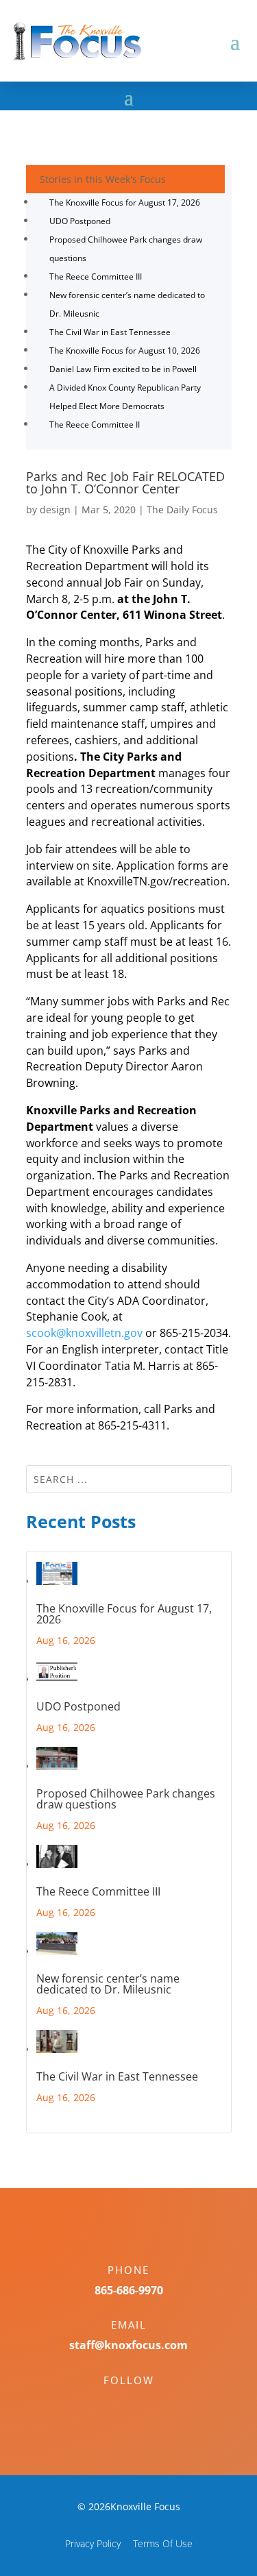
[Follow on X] (143, 2404)
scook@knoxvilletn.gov (84, 1333)
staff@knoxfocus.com (128, 2345)
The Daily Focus (182, 510)
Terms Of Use (163, 2543)
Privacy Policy (93, 2543)
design (55, 510)
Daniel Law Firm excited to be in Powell (123, 369)
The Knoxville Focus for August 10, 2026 (125, 351)
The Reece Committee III (96, 277)
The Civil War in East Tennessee (110, 332)
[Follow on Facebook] (115, 2404)
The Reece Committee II (95, 425)
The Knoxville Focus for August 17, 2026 (125, 203)
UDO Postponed (80, 221)
